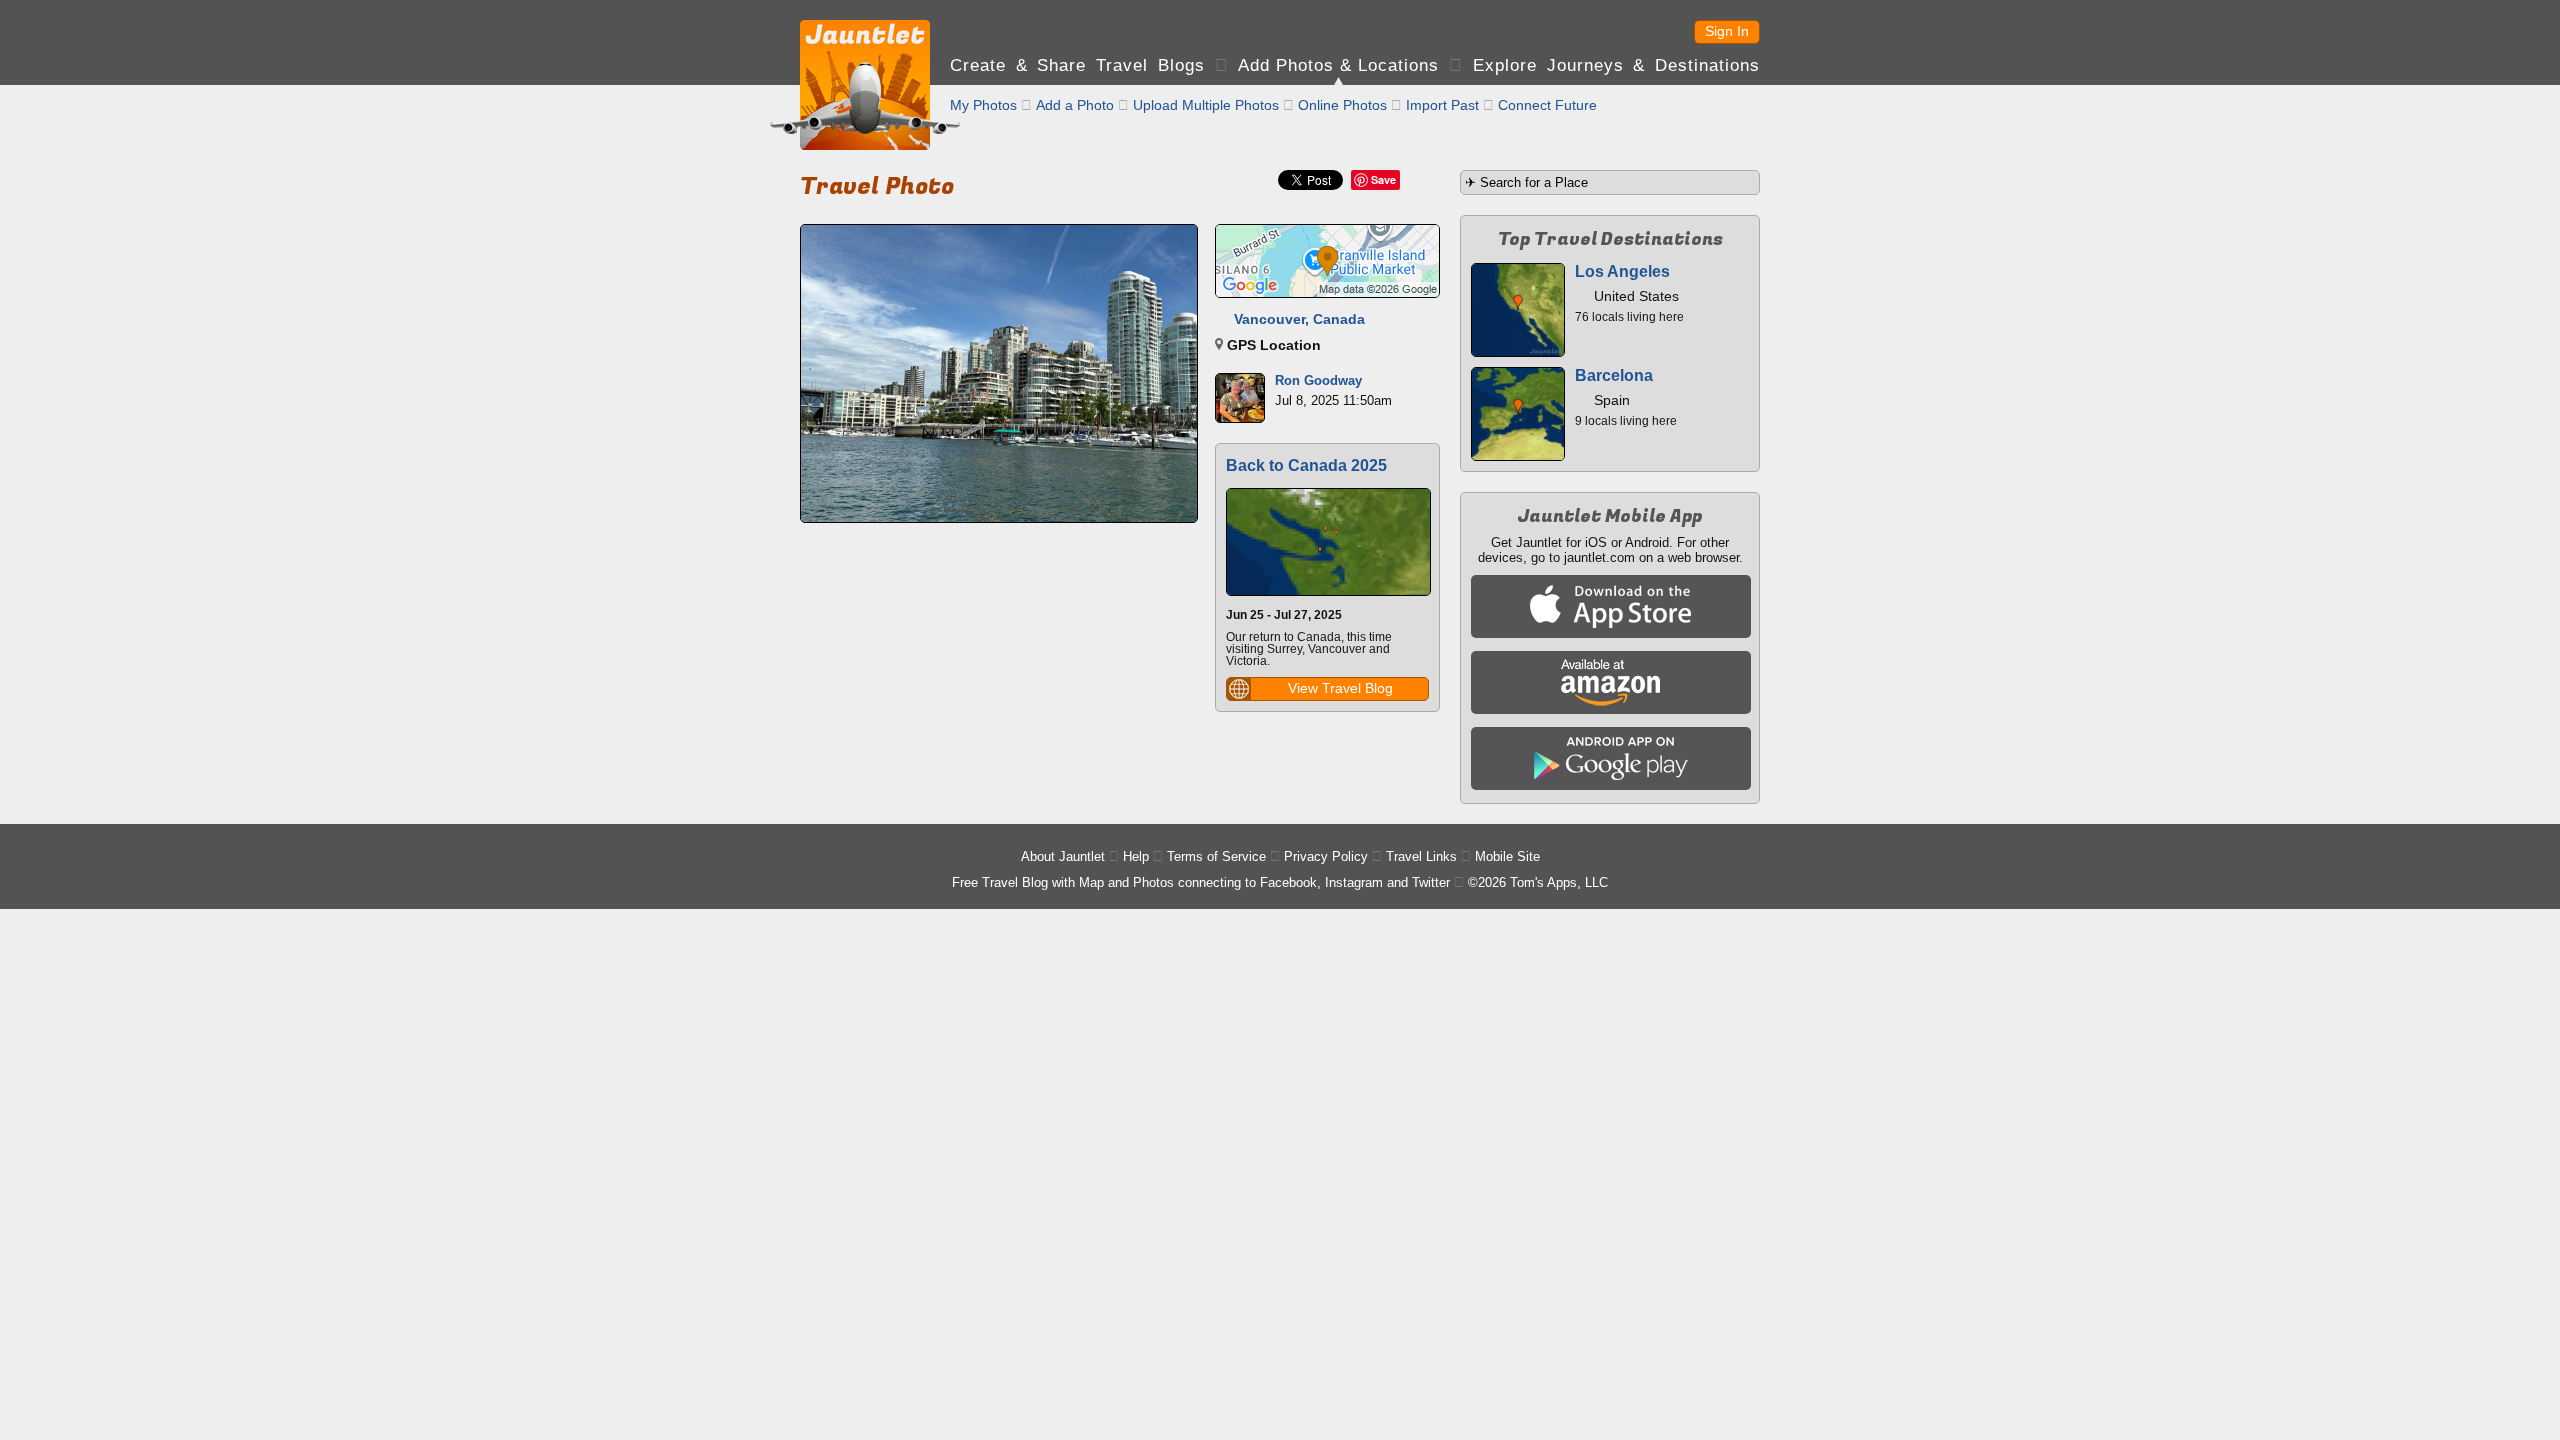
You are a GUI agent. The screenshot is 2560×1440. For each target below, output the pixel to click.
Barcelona (1614, 375)
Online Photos (1342, 105)
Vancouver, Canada (1299, 319)
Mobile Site (1507, 856)
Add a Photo (1075, 105)
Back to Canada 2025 (1306, 465)
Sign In (1727, 31)
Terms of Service (1216, 856)
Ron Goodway (1318, 380)
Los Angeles (1622, 271)
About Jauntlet (1063, 856)
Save (1383, 179)
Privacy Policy (1326, 856)
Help (1136, 856)
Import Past (1442, 105)
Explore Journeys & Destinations (1616, 65)
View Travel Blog (1340, 688)
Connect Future (1547, 105)
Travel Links (1421, 856)
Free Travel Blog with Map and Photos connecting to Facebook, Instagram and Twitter (1201, 882)
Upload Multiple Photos (1206, 105)
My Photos (983, 105)
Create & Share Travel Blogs (1077, 65)
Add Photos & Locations (1338, 65)
